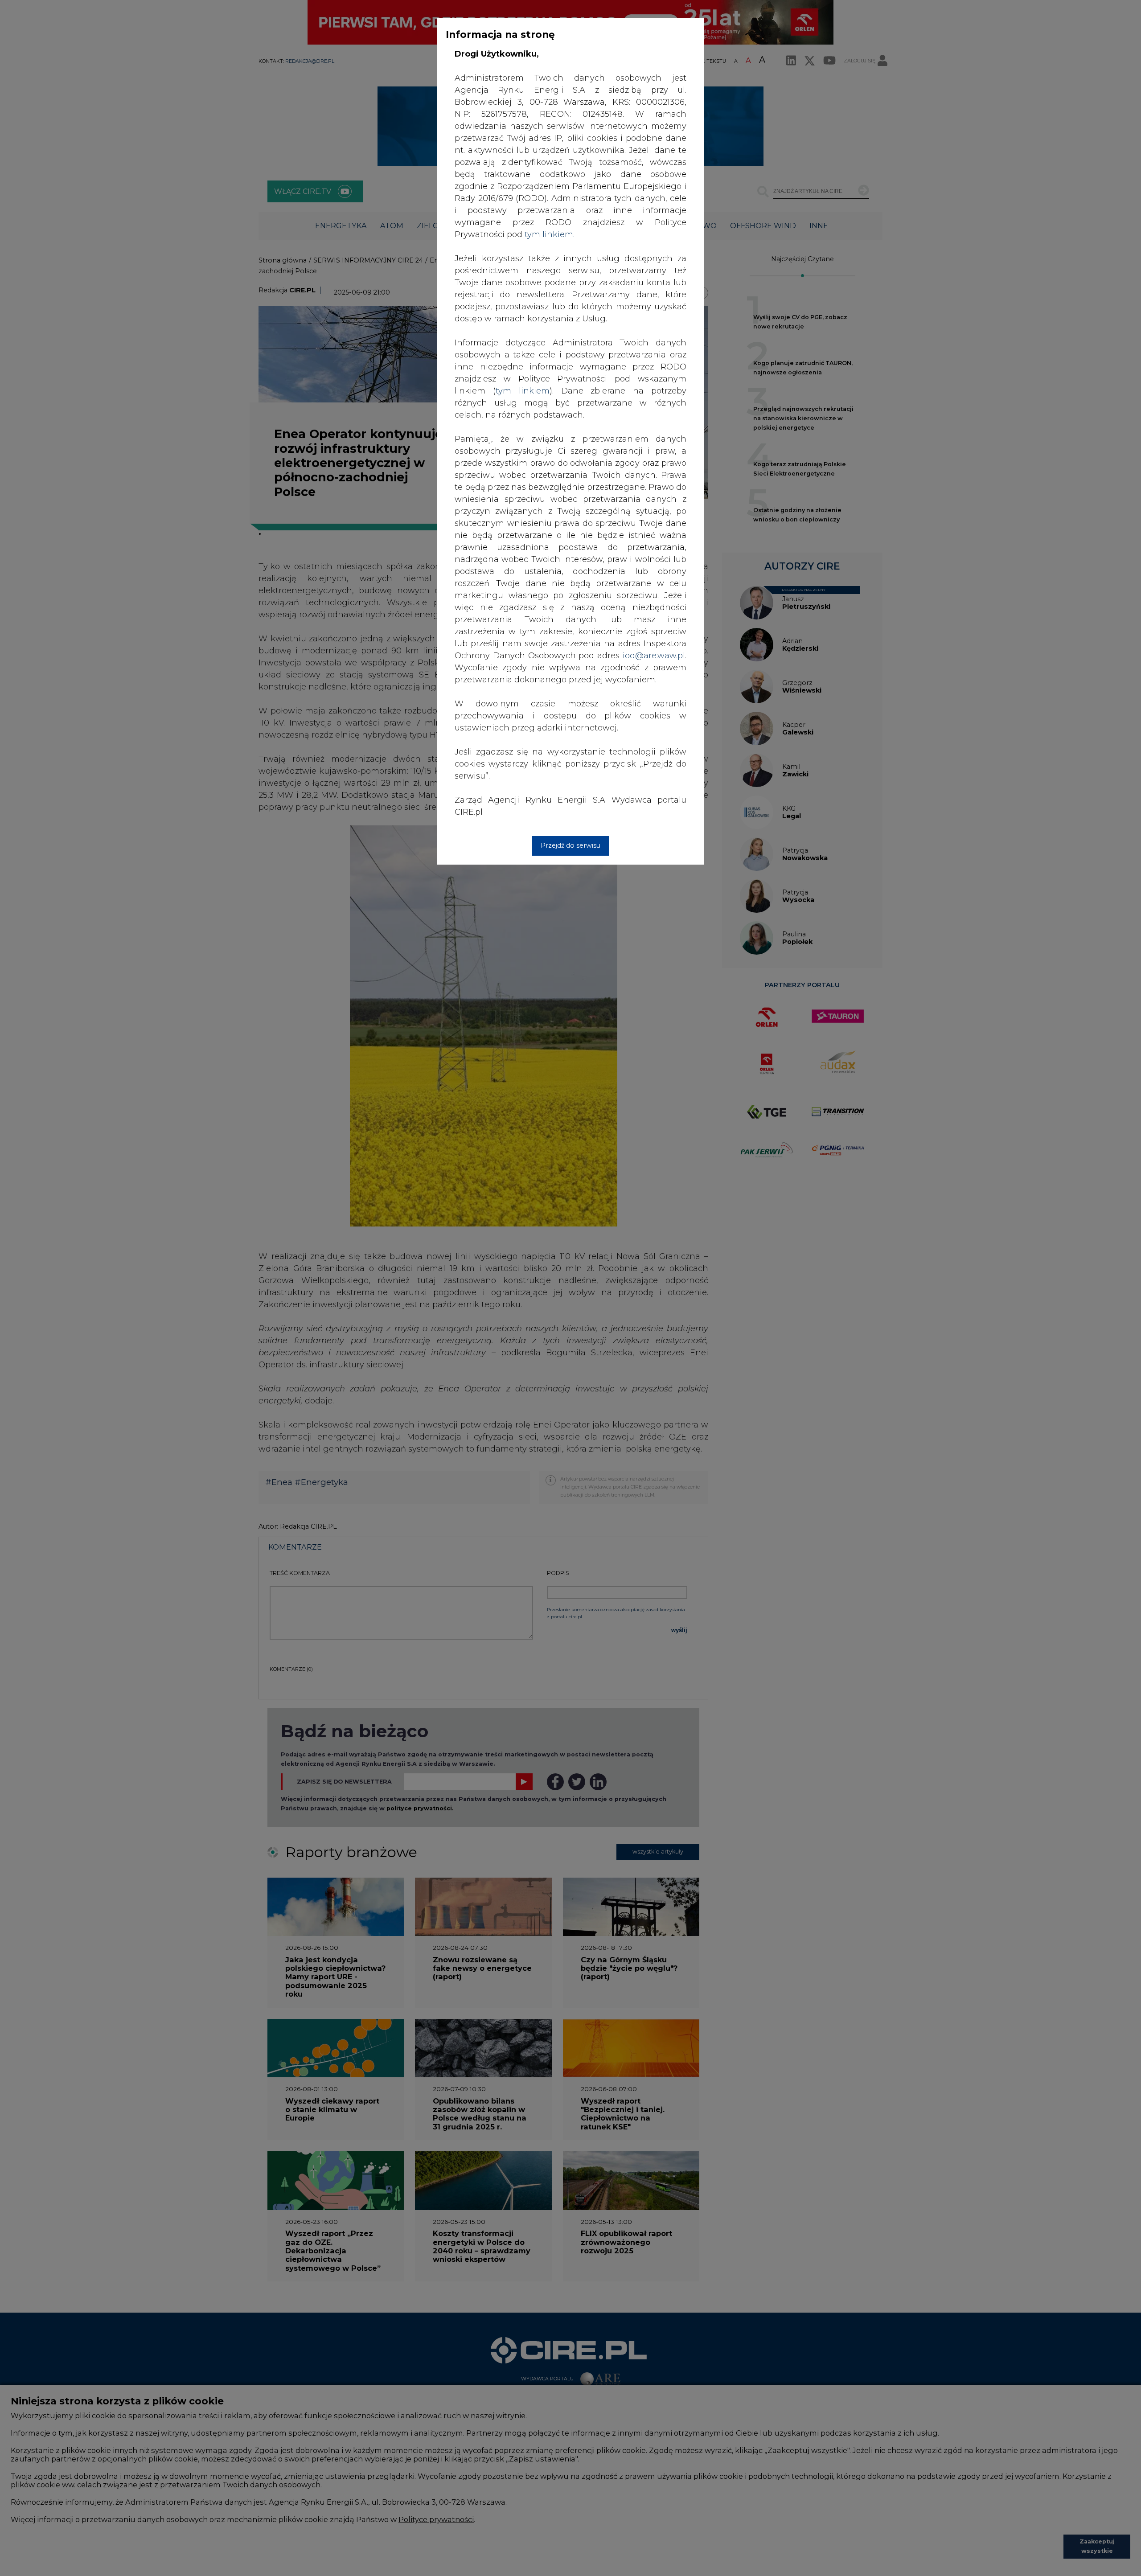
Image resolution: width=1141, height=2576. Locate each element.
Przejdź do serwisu (570, 845)
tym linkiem (523, 391)
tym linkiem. (550, 234)
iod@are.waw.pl (654, 656)
